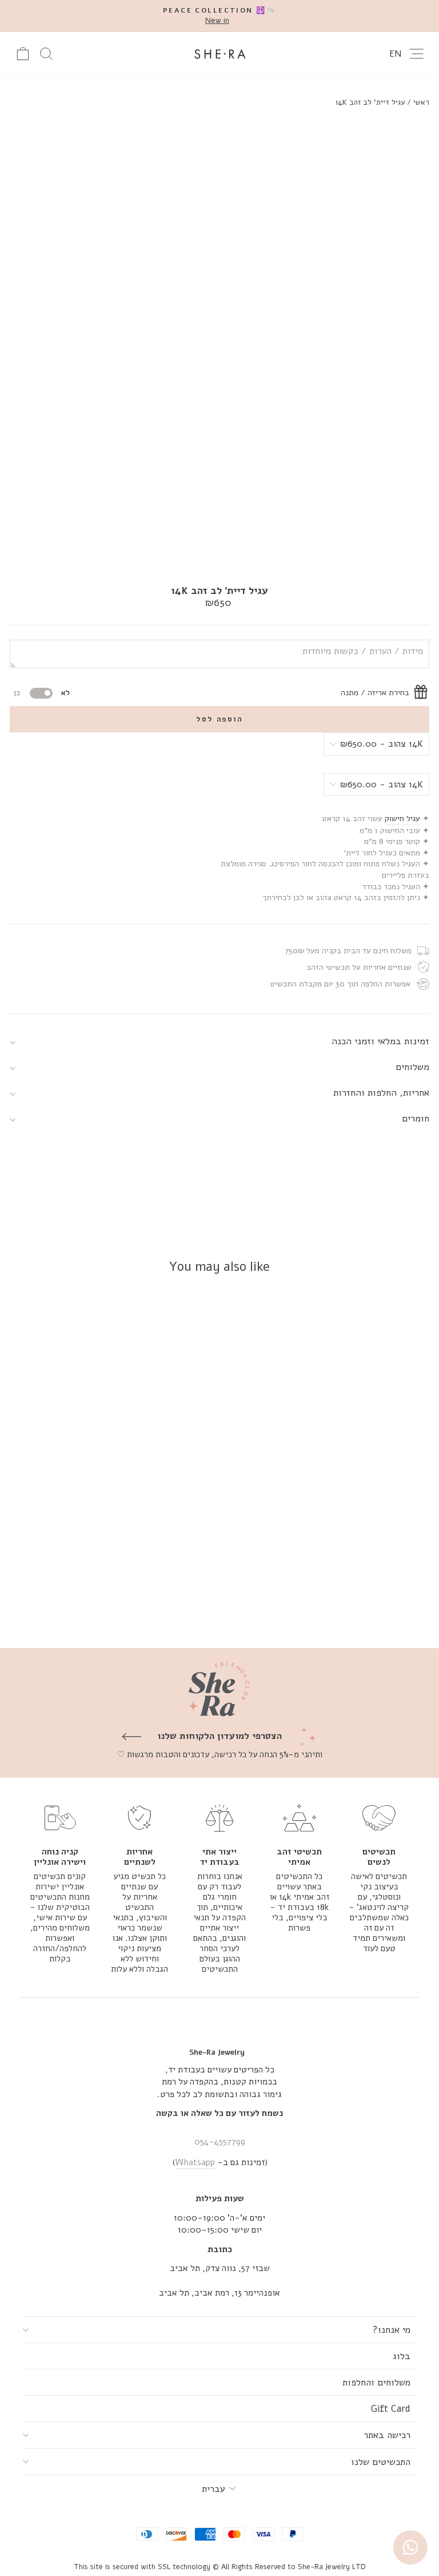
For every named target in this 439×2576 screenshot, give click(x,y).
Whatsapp (195, 2162)
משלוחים (412, 1067)
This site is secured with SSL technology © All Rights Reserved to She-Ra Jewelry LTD (220, 2567)
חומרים (416, 1118)
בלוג (402, 2356)
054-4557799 (220, 2142)
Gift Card (391, 2409)
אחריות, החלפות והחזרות (381, 1093)
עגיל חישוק (402, 819)
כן (17, 693)
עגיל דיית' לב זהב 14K (370, 102)
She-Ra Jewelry (217, 2052)
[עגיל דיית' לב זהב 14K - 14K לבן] (143, 1609)
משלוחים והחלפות (376, 2382)
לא (65, 693)
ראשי (421, 102)
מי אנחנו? (392, 2330)
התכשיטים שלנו (381, 2462)
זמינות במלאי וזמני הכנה (380, 1041)
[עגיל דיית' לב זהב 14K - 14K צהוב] (156, 1609)
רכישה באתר (387, 2435)
